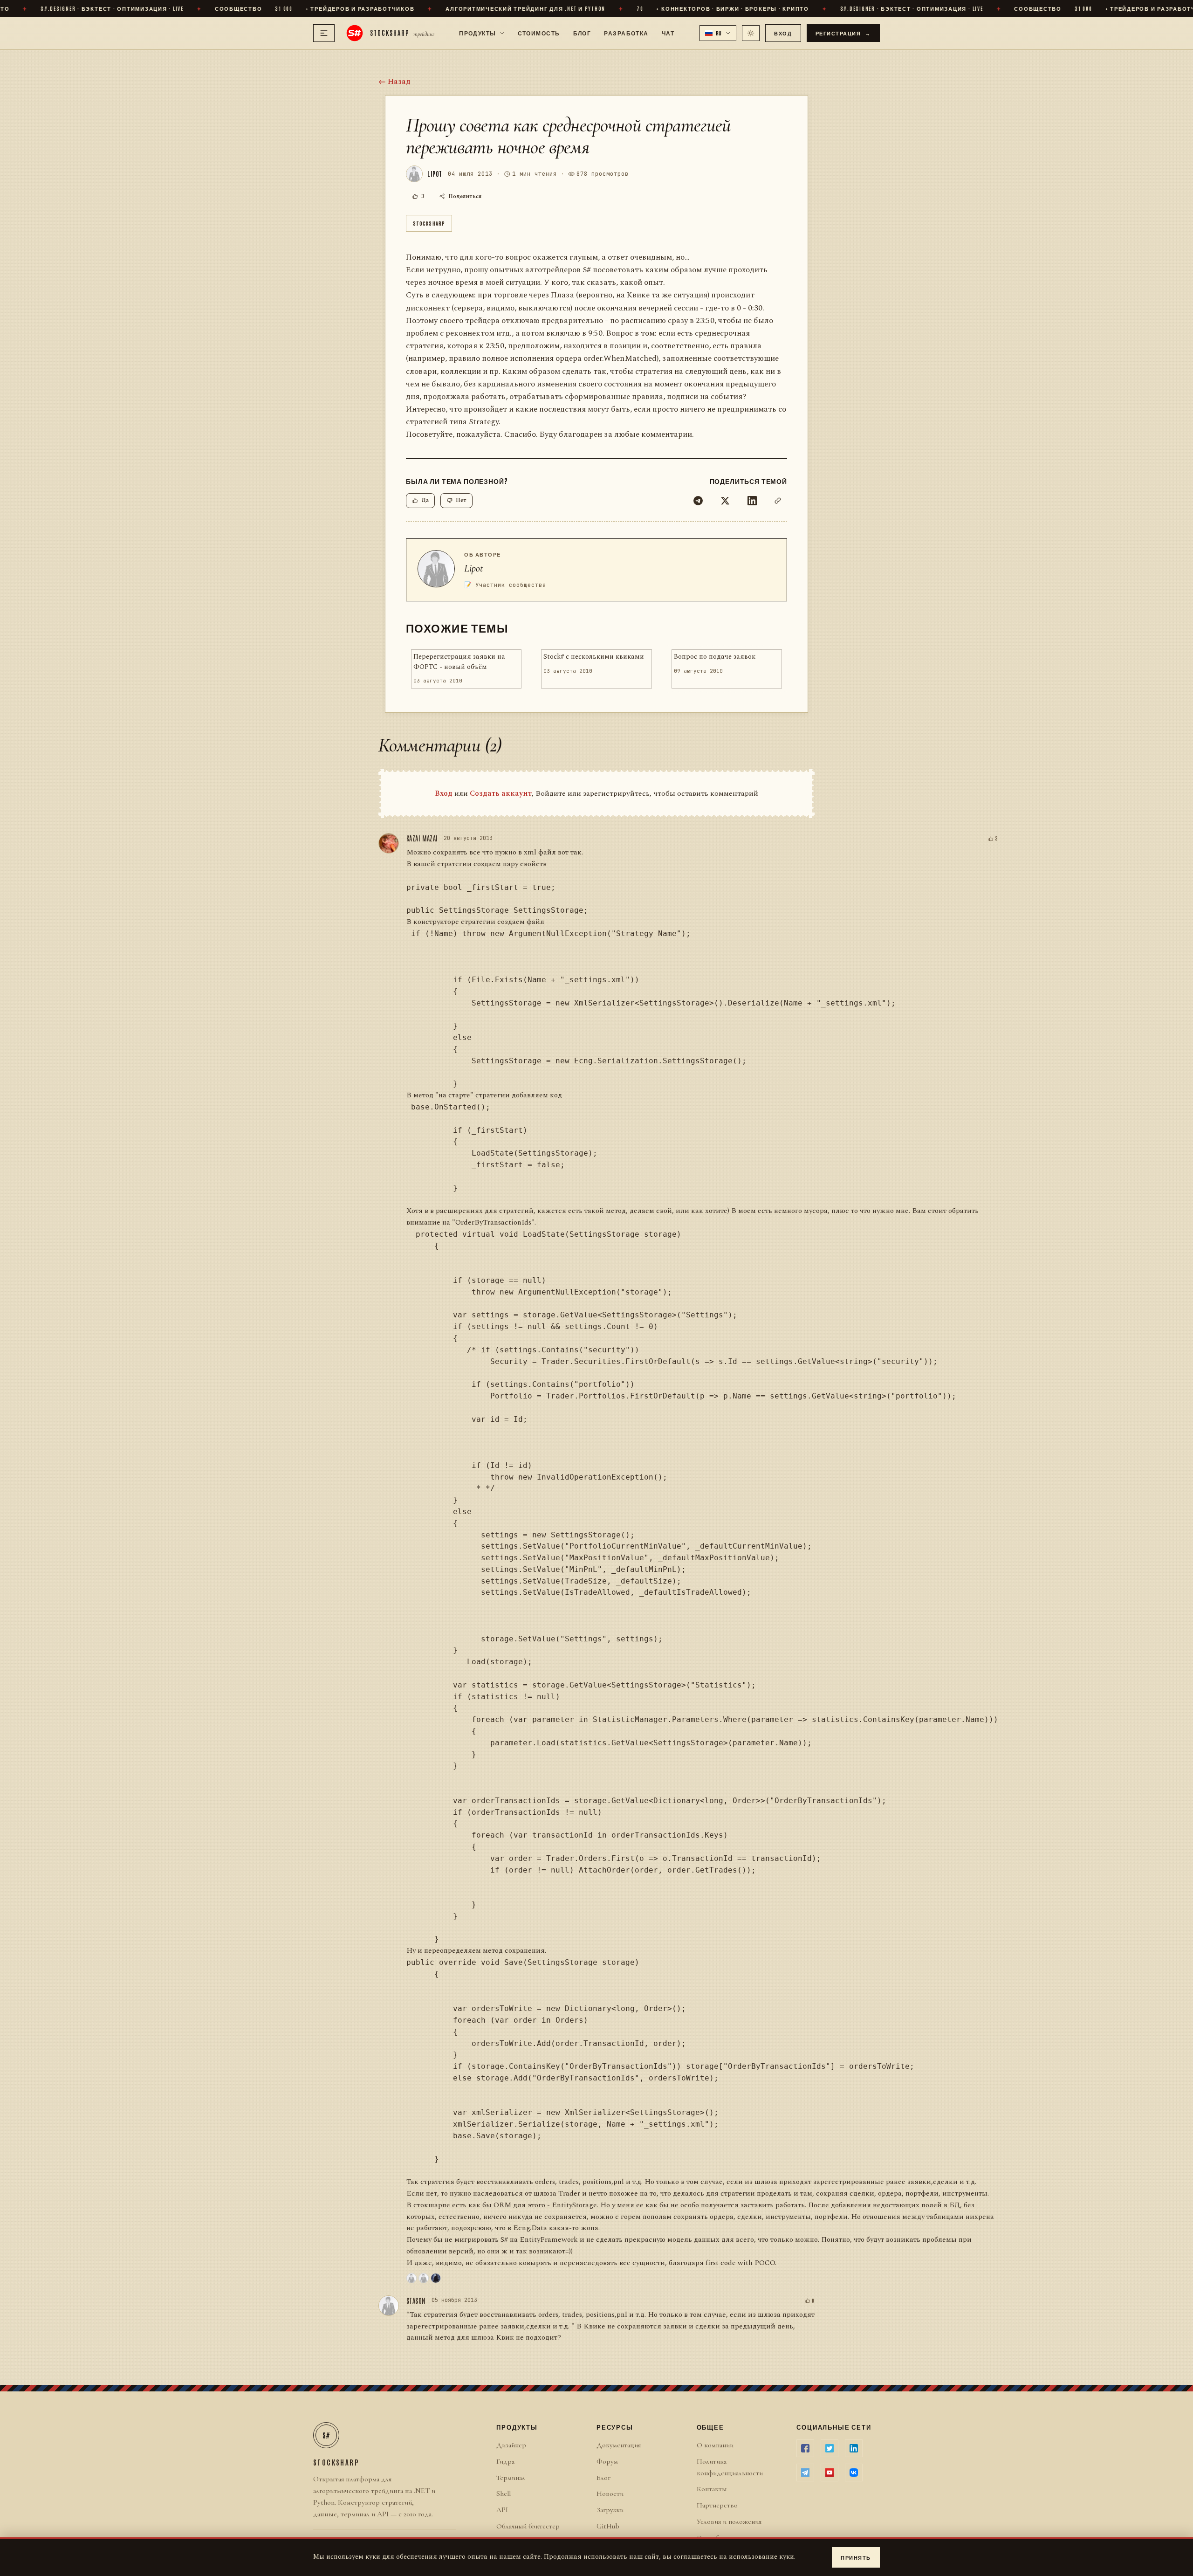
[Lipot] (411, 2278)
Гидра (505, 2461)
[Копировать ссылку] (778, 501)
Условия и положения (729, 2521)
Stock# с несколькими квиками (594, 657)
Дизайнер (511, 2445)
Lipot (474, 568)
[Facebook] (805, 2448)
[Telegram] (698, 501)
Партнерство (717, 2505)
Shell (504, 2493)
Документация (619, 2445)
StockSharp (429, 223)
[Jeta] (424, 2278)
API (502, 2510)
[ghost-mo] (436, 2278)
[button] (718, 33)
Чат (668, 33)
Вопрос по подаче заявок (715, 657)
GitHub (608, 2526)
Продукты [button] (478, 33)
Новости (610, 2493)
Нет (461, 500)
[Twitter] (725, 501)
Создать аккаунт (501, 793)
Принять (856, 2557)
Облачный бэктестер (528, 2526)
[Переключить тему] (751, 33)
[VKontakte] (854, 2473)
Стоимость (539, 33)
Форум (607, 2461)
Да (425, 500)
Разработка (626, 33)
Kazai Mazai (422, 838)
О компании (715, 2445)
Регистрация (843, 33)
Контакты (712, 2489)
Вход (783, 33)
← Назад (394, 82)
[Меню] (324, 33)
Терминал (511, 2478)
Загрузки (610, 2510)
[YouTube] (830, 2473)
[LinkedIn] (752, 501)
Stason (416, 2300)
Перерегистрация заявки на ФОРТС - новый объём (459, 662)
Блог (582, 33)
